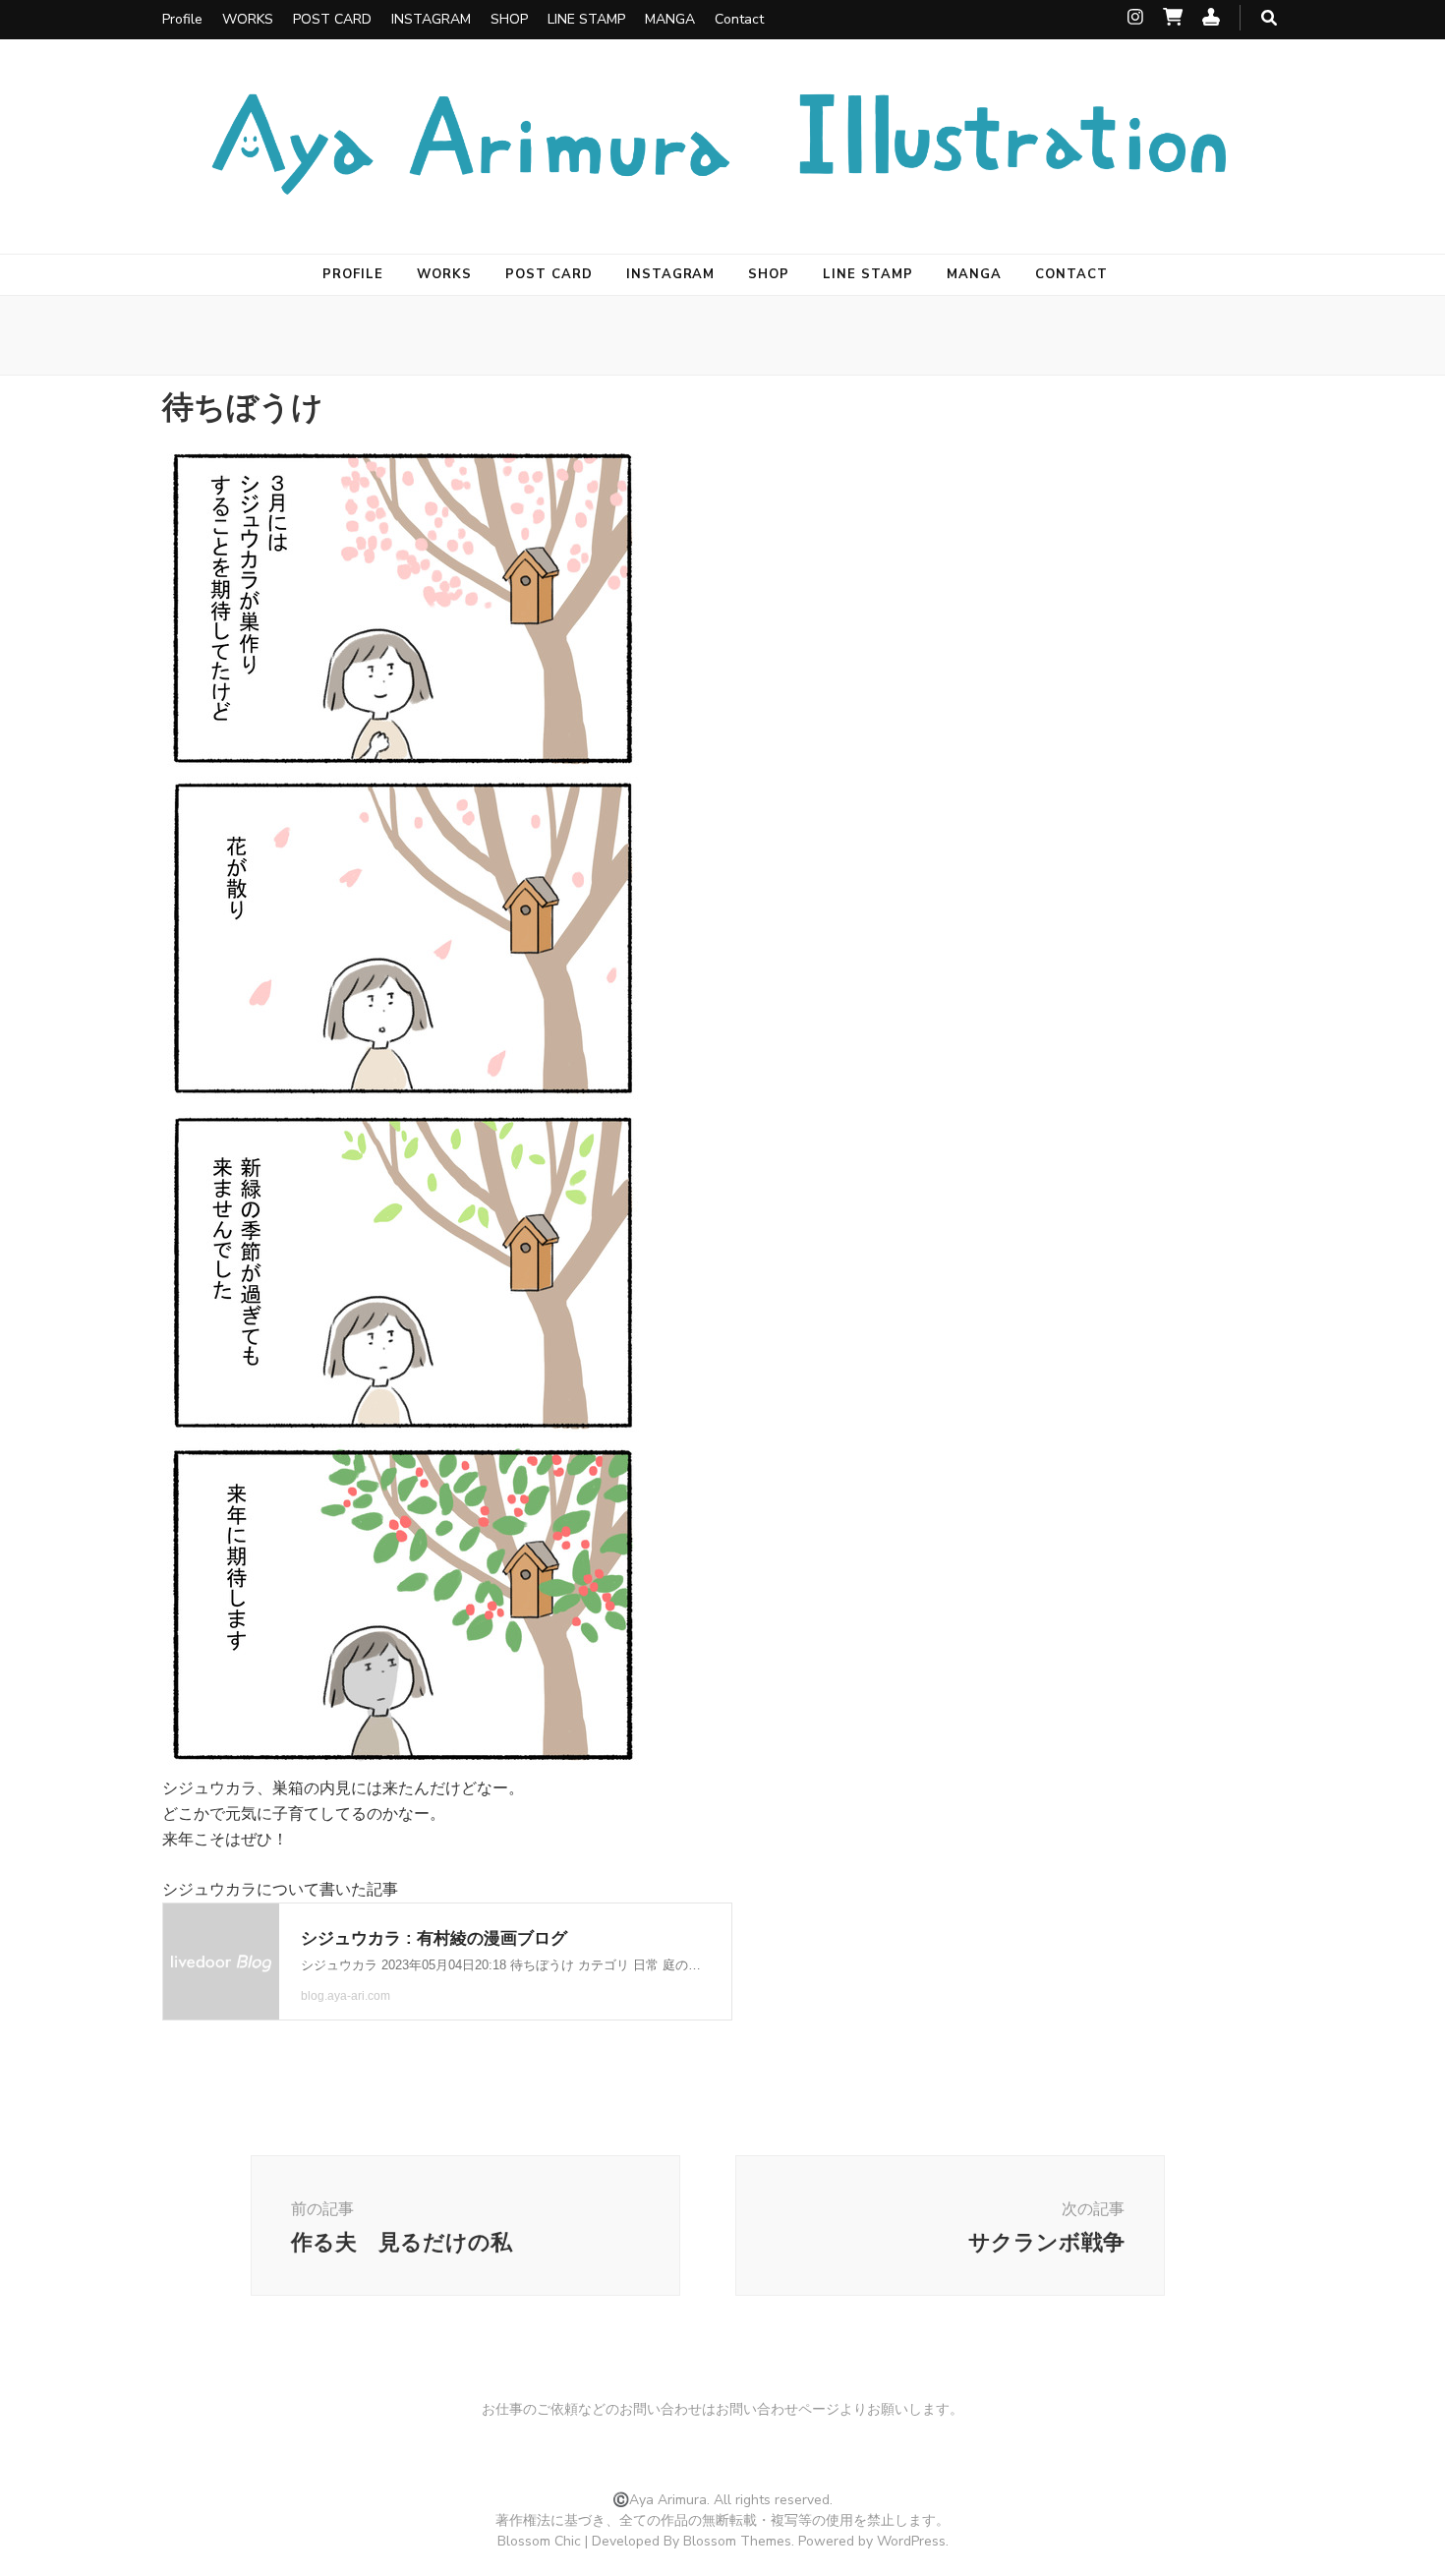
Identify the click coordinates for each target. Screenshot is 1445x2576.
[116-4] (403, 1762)
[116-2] (403, 1096)
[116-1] (403, 764)
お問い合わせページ (778, 2409)
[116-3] (403, 1430)
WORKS (248, 19)
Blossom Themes (737, 2541)
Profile (182, 19)
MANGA (670, 19)
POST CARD (332, 19)
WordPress (911, 2541)
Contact (739, 19)
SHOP (509, 19)
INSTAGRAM (431, 19)
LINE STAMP (586, 19)
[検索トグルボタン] (1269, 18)
